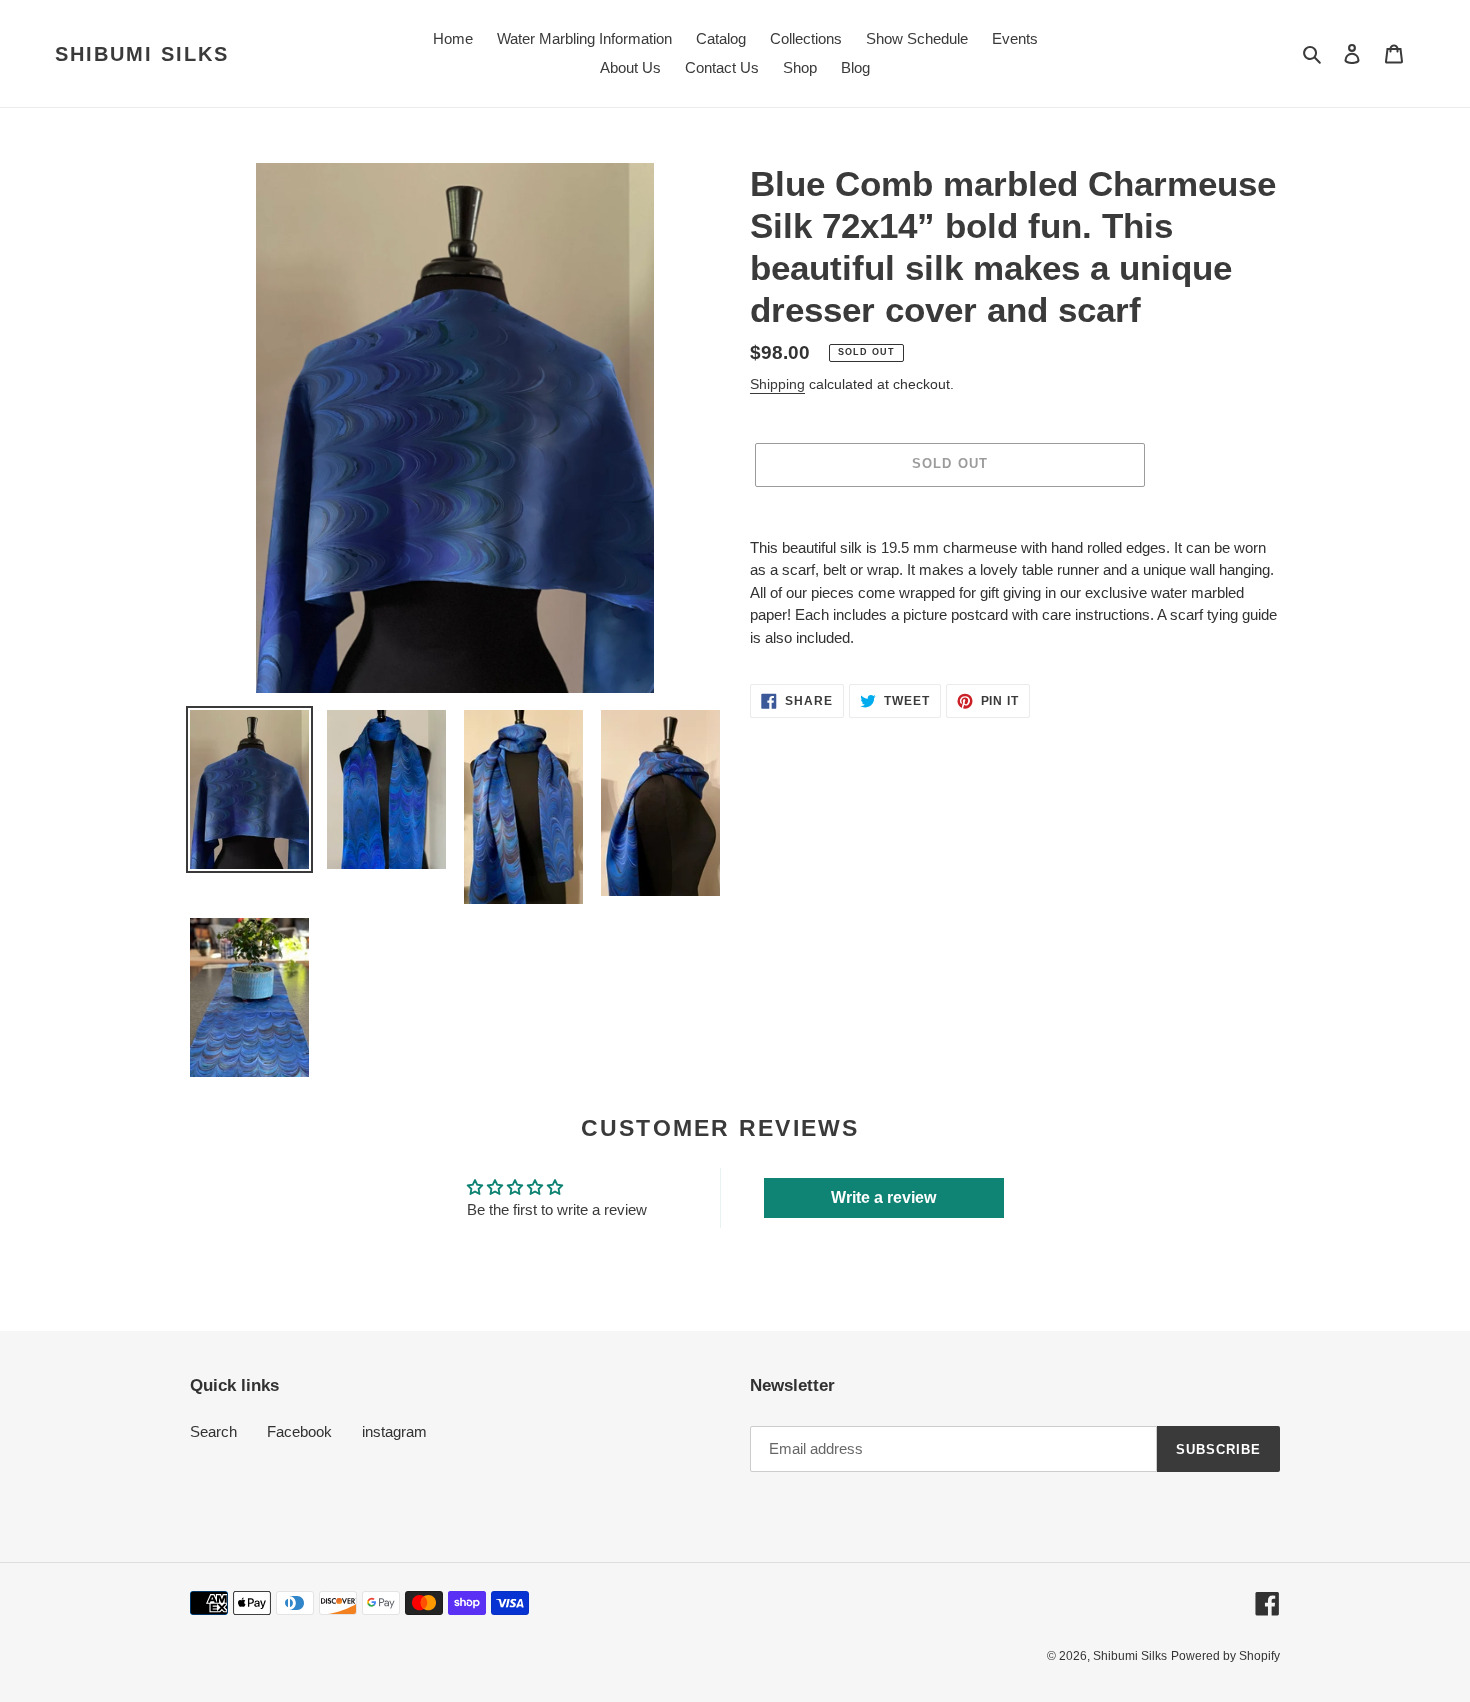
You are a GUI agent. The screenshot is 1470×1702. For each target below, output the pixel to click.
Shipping (777, 384)
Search (213, 1431)
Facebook (299, 1431)
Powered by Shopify (1225, 1656)
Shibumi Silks (142, 54)
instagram (394, 1431)
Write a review (883, 1197)
